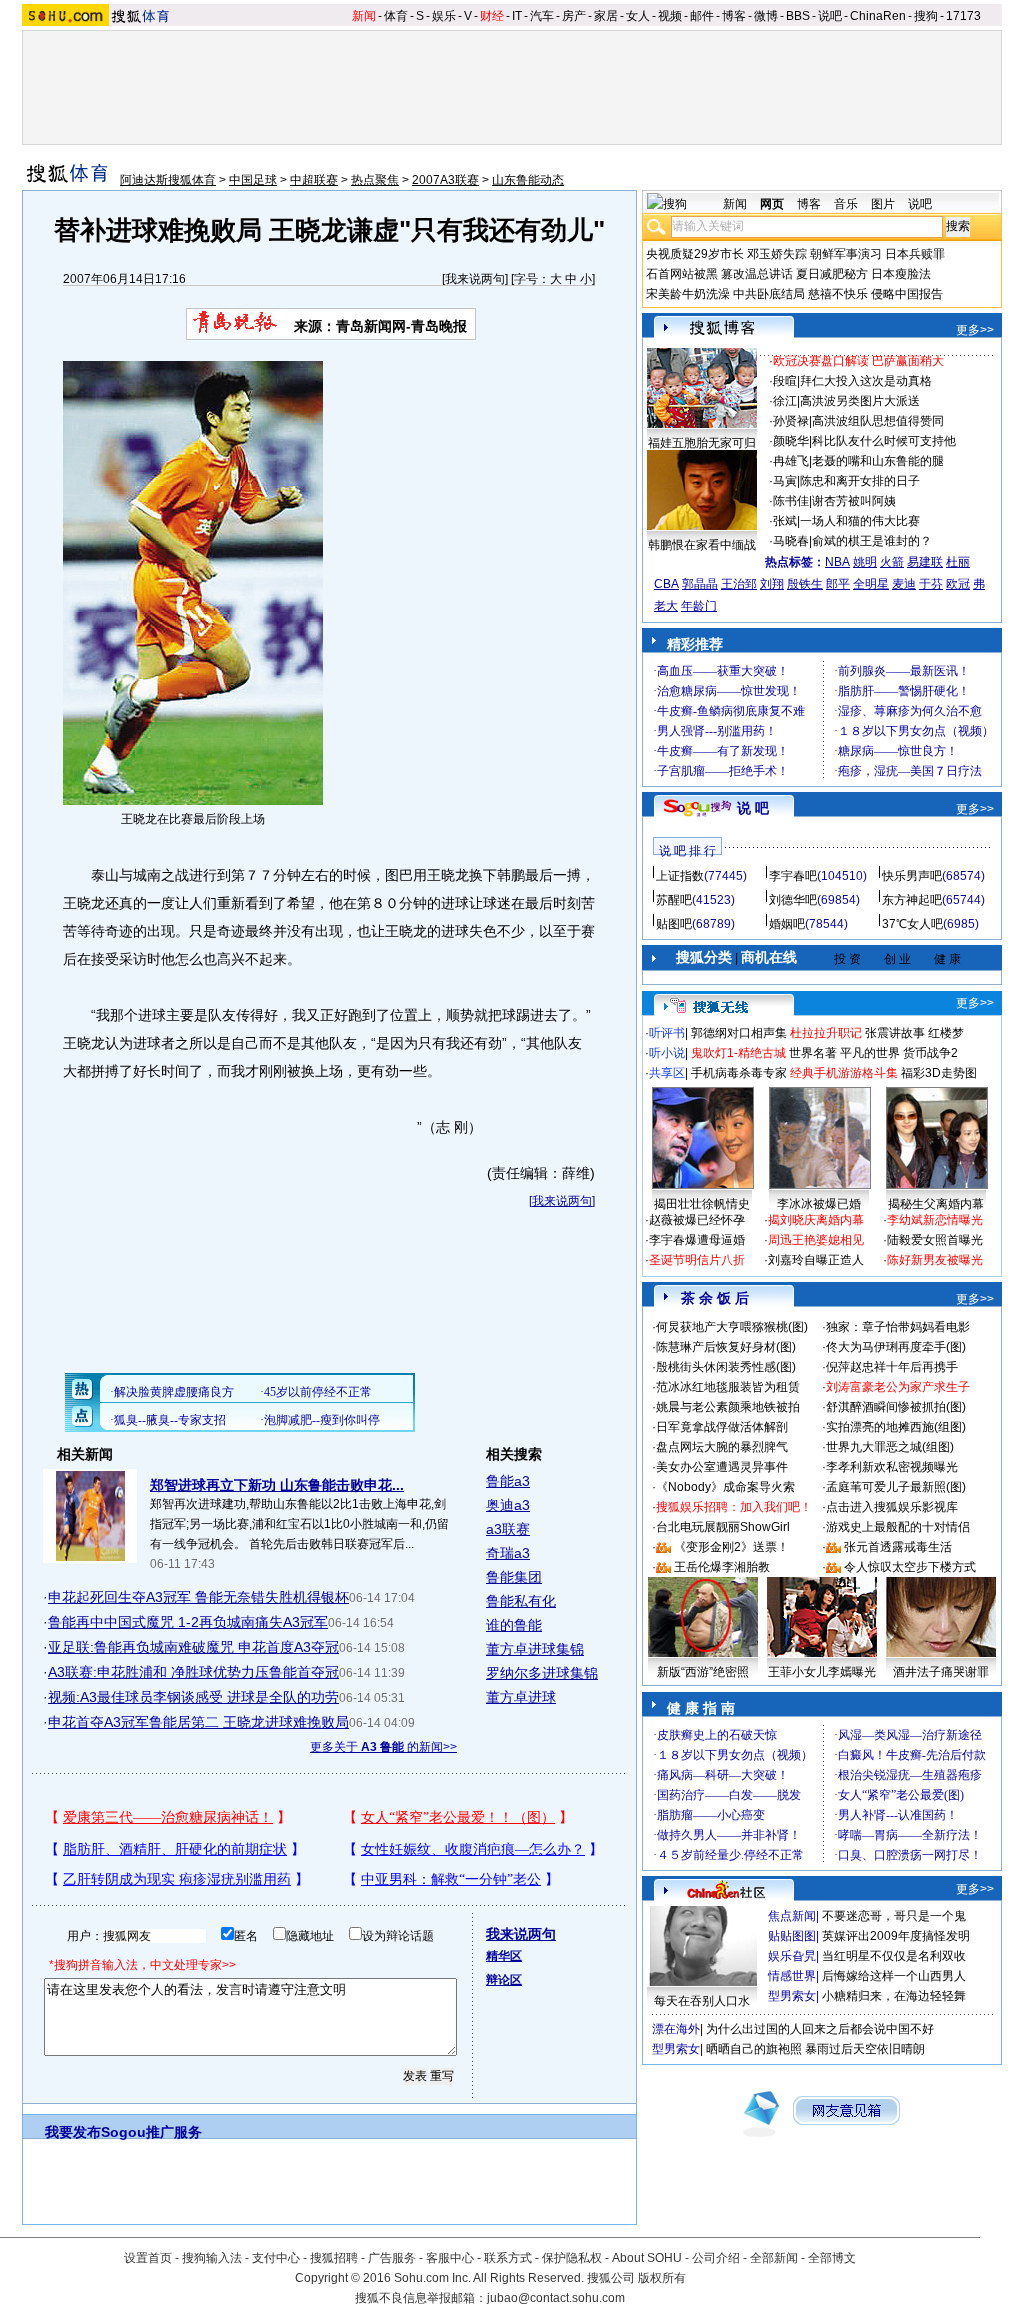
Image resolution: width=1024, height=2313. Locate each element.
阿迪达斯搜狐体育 (168, 180)
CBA (666, 584)
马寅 (785, 481)
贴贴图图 (792, 1936)
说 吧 (753, 808)
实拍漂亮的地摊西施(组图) (896, 1427)
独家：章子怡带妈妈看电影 (898, 1327)
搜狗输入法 (212, 2258)
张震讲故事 (895, 1033)
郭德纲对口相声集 (739, 1033)
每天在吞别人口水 (702, 2001)
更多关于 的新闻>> (383, 1747)
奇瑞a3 (508, 1553)
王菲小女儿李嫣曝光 (822, 1672)
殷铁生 (805, 584)
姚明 (865, 562)
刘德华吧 (793, 900)
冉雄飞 (791, 461)
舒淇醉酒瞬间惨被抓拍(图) (896, 1407)
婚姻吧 (787, 924)
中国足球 (253, 180)
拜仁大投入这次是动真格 (866, 381)
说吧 (830, 16)
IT (517, 16)
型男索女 (792, 1996)
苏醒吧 (674, 900)
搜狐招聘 (334, 2258)
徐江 (785, 401)
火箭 (892, 562)
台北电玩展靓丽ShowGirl (723, 1527)
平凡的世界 (870, 1053)
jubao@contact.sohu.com (556, 2298)
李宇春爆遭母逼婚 (697, 1240)
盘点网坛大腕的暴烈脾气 (722, 1447)
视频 (670, 16)
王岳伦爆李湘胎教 (722, 1567)
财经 (492, 16)
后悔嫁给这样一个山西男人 (894, 1976)
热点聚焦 (375, 180)
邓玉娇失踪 (777, 254)
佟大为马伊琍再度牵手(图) (896, 1347)
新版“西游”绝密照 (703, 1672)
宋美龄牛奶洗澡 (688, 294)
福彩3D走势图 (939, 1073)
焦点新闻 (792, 1916)
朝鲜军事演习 (846, 254)
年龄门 (699, 606)
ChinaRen (878, 16)
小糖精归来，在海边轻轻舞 (894, 1996)
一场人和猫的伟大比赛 (860, 521)
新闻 (364, 16)
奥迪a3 (508, 1505)
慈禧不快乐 (838, 294)
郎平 (838, 584)
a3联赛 (508, 1529)
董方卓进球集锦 (535, 1649)
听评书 (667, 1033)
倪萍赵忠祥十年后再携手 (892, 1367)
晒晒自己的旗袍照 (754, 2049)
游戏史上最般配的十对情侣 (898, 1527)
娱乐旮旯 (792, 1956)
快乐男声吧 (912, 876)
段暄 (785, 381)
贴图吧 (674, 924)
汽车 (542, 16)
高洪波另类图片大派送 (860, 401)
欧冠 (958, 584)
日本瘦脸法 (901, 274)
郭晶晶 (700, 584)
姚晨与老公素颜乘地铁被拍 (728, 1407)
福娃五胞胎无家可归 (702, 443)
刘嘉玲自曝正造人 (816, 1260)
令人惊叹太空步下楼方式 (910, 1567)
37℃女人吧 (912, 924)
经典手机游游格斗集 (844, 1073)
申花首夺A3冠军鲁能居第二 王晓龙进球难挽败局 (198, 1722)
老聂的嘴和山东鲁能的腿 (878, 461)
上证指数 (680, 876)
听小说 (667, 1053)
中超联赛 (314, 180)
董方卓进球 (521, 1697)
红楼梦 (946, 1033)
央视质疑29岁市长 (695, 254)
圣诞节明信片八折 (697, 1260)
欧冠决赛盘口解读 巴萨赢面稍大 (858, 361)
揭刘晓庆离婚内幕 (816, 1220)
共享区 (667, 1073)
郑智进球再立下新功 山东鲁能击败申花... (277, 1485)
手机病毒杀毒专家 (739, 1073)
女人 (638, 16)
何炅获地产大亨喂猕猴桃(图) (732, 1327)
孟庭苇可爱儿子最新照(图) (896, 1487)
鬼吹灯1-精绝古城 (738, 1053)
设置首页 (148, 2258)
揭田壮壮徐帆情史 (702, 1204)
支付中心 (276, 2258)
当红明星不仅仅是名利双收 (894, 1956)
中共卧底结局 (769, 294)
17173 (963, 16)
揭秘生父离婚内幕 (936, 1204)
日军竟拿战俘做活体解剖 (722, 1427)
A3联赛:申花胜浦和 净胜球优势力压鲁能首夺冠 (193, 1672)
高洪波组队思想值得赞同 (878, 421)
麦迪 (904, 584)
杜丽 (958, 562)
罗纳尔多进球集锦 (542, 1673)
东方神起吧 (912, 900)
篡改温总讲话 (757, 274)
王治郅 (739, 584)
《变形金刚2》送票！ (731, 1547)
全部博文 (832, 2258)
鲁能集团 (514, 1577)
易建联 (925, 562)
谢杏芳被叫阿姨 (854, 501)
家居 (606, 16)
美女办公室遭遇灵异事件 (722, 1467)
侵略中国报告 (907, 294)
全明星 (871, 584)
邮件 (702, 16)
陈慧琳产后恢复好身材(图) (726, 1347)
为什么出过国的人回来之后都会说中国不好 (820, 2029)
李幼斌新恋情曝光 (935, 1220)
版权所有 (662, 2278)
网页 (772, 204)
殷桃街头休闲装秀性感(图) (726, 1367)
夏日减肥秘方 (832, 274)
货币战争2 (930, 1053)
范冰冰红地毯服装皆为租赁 (728, 1387)
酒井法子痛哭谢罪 (941, 1672)
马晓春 (791, 541)
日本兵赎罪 (915, 254)
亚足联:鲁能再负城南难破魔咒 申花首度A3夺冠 (193, 1647)
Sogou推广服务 (151, 2132)
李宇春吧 (793, 876)
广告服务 (392, 2258)
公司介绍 (716, 2258)
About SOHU (647, 2258)
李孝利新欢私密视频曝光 (892, 1467)
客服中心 (450, 2258)
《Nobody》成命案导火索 (725, 1487)
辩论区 (504, 1980)
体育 (396, 16)
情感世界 (792, 1976)
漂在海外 (676, 2029)
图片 (883, 204)
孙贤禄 (791, 421)
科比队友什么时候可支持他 (884, 441)
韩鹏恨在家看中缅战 (702, 545)
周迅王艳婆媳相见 (816, 1240)
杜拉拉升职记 (826, 1033)
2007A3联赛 (445, 180)
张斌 (785, 521)
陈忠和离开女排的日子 (860, 481)
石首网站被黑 (682, 274)
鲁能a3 (508, 1481)
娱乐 (444, 16)
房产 (574, 16)
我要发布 (73, 2132)
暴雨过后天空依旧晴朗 (865, 2049)
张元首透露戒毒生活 (898, 1547)
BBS (798, 16)
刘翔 (772, 584)
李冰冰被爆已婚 (819, 1204)
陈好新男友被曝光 (935, 1260)
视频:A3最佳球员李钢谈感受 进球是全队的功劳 (193, 1697)
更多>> (975, 330)
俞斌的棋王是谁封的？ (872, 541)
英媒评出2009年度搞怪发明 (896, 1936)
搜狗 (926, 16)
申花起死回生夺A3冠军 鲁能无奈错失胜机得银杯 (198, 1597)
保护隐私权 (572, 2258)
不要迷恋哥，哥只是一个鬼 (894, 1916)
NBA (837, 562)
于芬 (931, 584)
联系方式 (508, 2258)
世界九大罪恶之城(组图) (890, 1447)
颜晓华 (791, 441)
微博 (766, 16)
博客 (734, 16)
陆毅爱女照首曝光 (935, 1240)
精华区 (504, 1956)
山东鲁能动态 (528, 180)
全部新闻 (774, 2258)
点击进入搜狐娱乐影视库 (892, 1507)
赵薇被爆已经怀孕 (697, 1220)
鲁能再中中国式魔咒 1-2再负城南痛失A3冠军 (188, 1622)
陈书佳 (791, 501)
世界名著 (813, 1053)
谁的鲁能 (514, 1625)
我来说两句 (475, 279)
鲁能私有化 (521, 1601)
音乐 (846, 204)
